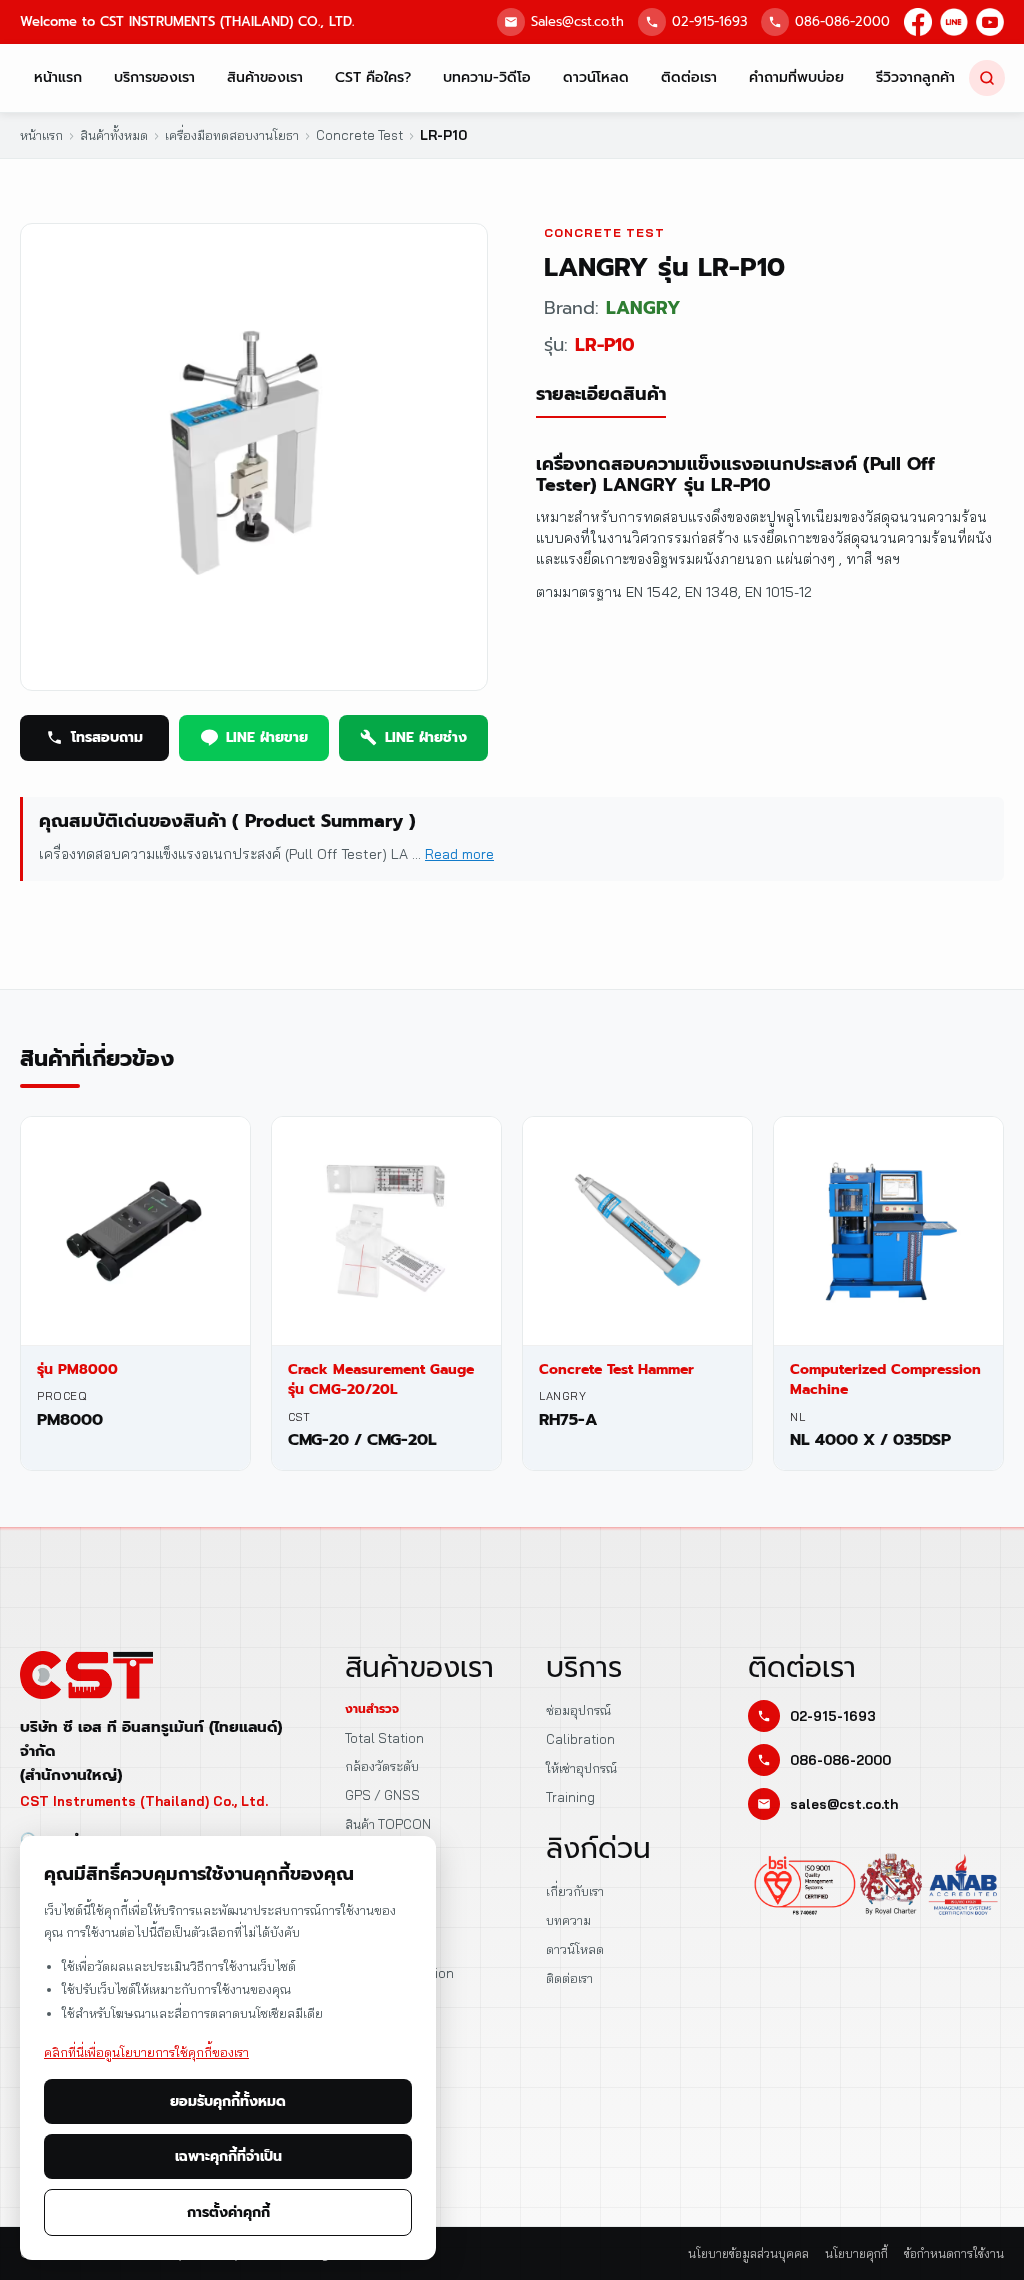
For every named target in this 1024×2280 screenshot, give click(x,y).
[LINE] (954, 22)
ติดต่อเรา (689, 77)
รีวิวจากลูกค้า (915, 77)
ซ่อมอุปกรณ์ (578, 1710)
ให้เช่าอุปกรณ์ (581, 1768)
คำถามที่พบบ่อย (796, 77)
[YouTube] (990, 22)
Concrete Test (604, 232)
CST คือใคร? (373, 77)
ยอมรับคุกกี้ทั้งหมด (228, 2101)
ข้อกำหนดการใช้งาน (954, 2253)
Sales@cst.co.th (577, 21)
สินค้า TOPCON (388, 1824)
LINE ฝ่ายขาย (267, 737)
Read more (459, 854)
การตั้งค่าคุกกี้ (228, 2212)
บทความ (568, 1920)
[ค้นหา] (987, 78)
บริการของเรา (154, 77)
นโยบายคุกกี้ (856, 2253)
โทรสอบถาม (107, 737)
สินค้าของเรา (265, 77)
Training (570, 1797)
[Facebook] (918, 22)
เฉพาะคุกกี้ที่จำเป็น (228, 2156)
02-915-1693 (709, 21)
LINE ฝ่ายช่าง (426, 737)
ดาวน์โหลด (596, 77)
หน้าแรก (58, 77)
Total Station (384, 1738)
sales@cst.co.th (844, 1804)
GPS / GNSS (382, 1795)
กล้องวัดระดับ (382, 1766)
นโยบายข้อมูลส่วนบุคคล (748, 2253)
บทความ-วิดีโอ (487, 77)
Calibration (580, 1739)
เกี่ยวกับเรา (575, 1891)
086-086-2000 (842, 21)
